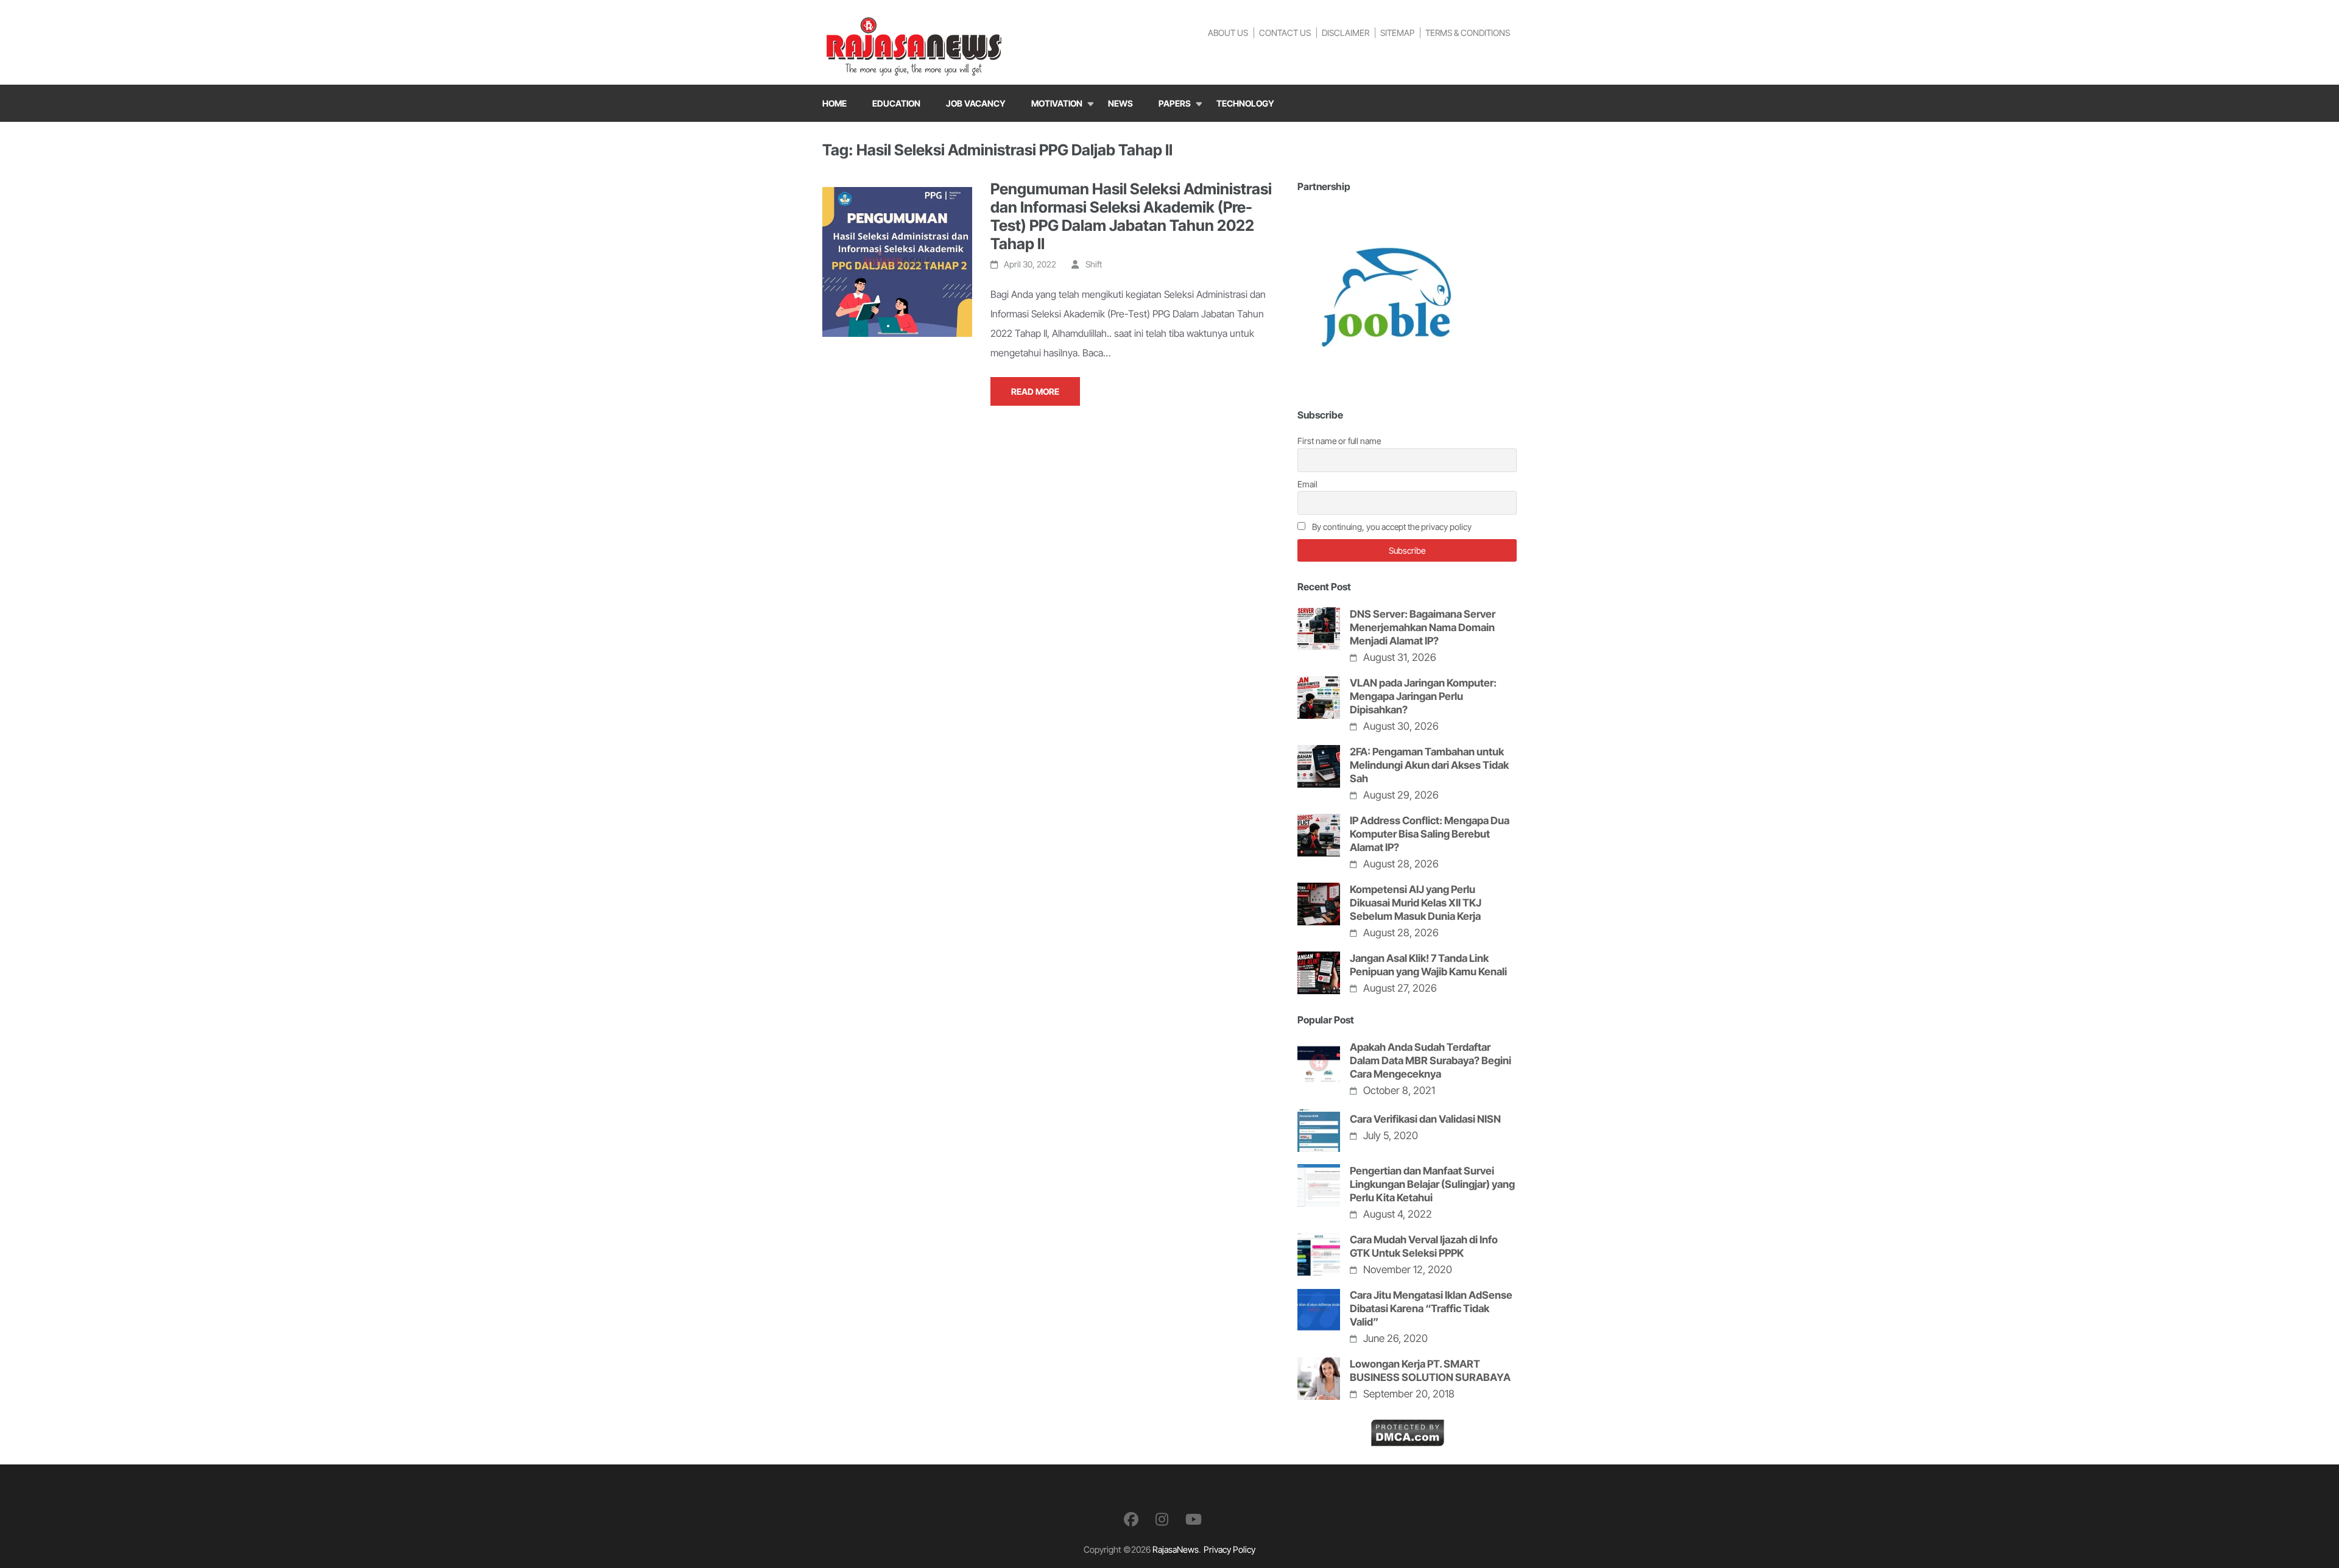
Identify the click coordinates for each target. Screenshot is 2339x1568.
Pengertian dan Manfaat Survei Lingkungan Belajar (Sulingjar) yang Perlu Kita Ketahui (1432, 1184)
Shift (1094, 264)
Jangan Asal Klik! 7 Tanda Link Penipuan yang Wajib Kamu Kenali (1428, 965)
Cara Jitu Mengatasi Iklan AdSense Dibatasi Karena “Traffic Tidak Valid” (1431, 1308)
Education (896, 103)
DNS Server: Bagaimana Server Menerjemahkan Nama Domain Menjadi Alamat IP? (1423, 627)
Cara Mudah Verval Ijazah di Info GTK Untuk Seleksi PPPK (1424, 1246)
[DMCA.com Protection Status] (1407, 1429)
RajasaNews (1176, 1549)
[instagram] (1162, 1520)
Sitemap (1397, 33)
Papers (1175, 103)
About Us (1228, 33)
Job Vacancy (976, 103)
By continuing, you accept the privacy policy (1391, 527)
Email (1307, 484)
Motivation (1057, 103)
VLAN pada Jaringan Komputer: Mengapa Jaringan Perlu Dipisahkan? (1423, 696)
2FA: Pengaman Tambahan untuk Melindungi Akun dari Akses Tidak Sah (1429, 765)
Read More (1035, 391)
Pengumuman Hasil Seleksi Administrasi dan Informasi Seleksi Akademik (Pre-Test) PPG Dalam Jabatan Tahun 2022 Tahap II (1131, 216)
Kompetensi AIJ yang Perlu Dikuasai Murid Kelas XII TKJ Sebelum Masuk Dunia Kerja (1416, 903)
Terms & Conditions (1468, 33)
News (1120, 103)
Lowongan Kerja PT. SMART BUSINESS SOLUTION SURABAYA (1430, 1371)
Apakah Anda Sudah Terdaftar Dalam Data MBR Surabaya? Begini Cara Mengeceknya (1431, 1061)
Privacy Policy (1229, 1549)
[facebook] (1131, 1520)
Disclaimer (1346, 33)
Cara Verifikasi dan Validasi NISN (1425, 1119)
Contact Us (1285, 33)
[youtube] (1194, 1520)
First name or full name (1339, 441)
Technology (1245, 103)
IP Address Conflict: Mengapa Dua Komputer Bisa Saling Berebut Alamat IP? (1430, 834)
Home (834, 103)
